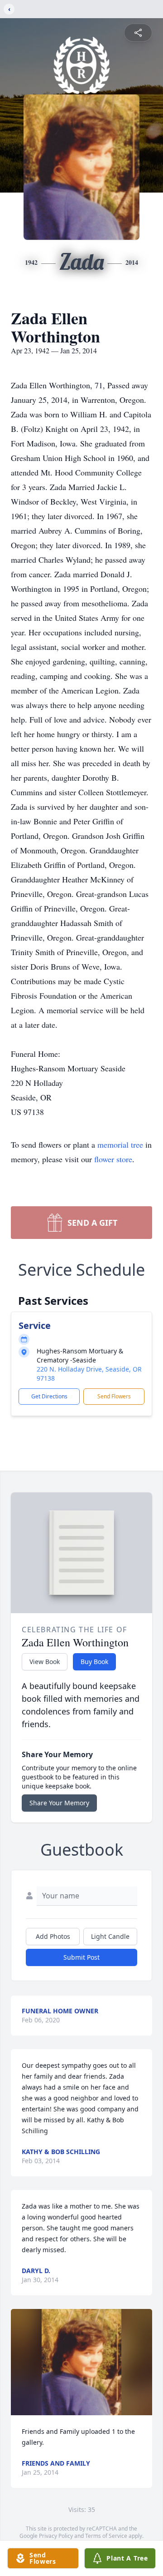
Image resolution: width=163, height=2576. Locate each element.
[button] (81, 2362)
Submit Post (81, 1957)
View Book (45, 1662)
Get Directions (49, 1396)
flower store (113, 1159)
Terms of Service (106, 2536)
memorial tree (120, 1144)
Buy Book (94, 1662)
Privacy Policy (56, 2536)
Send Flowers (114, 1396)
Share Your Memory (59, 1803)
